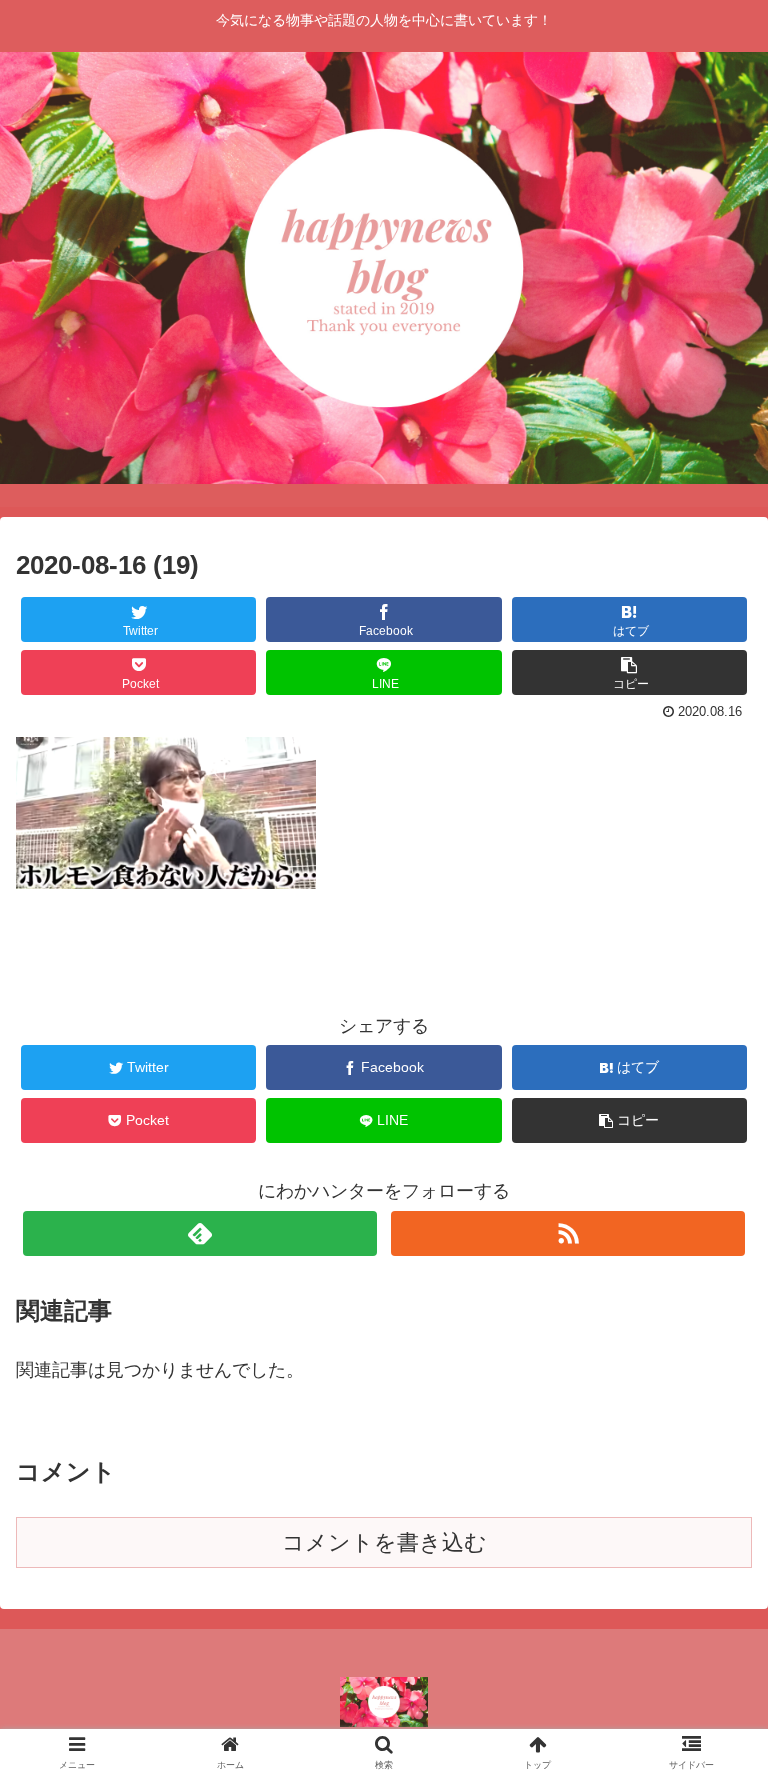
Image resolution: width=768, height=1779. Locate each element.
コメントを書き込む (384, 1542)
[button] (709, 1642)
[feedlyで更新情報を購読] (199, 1233)
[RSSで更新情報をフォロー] (567, 1233)
